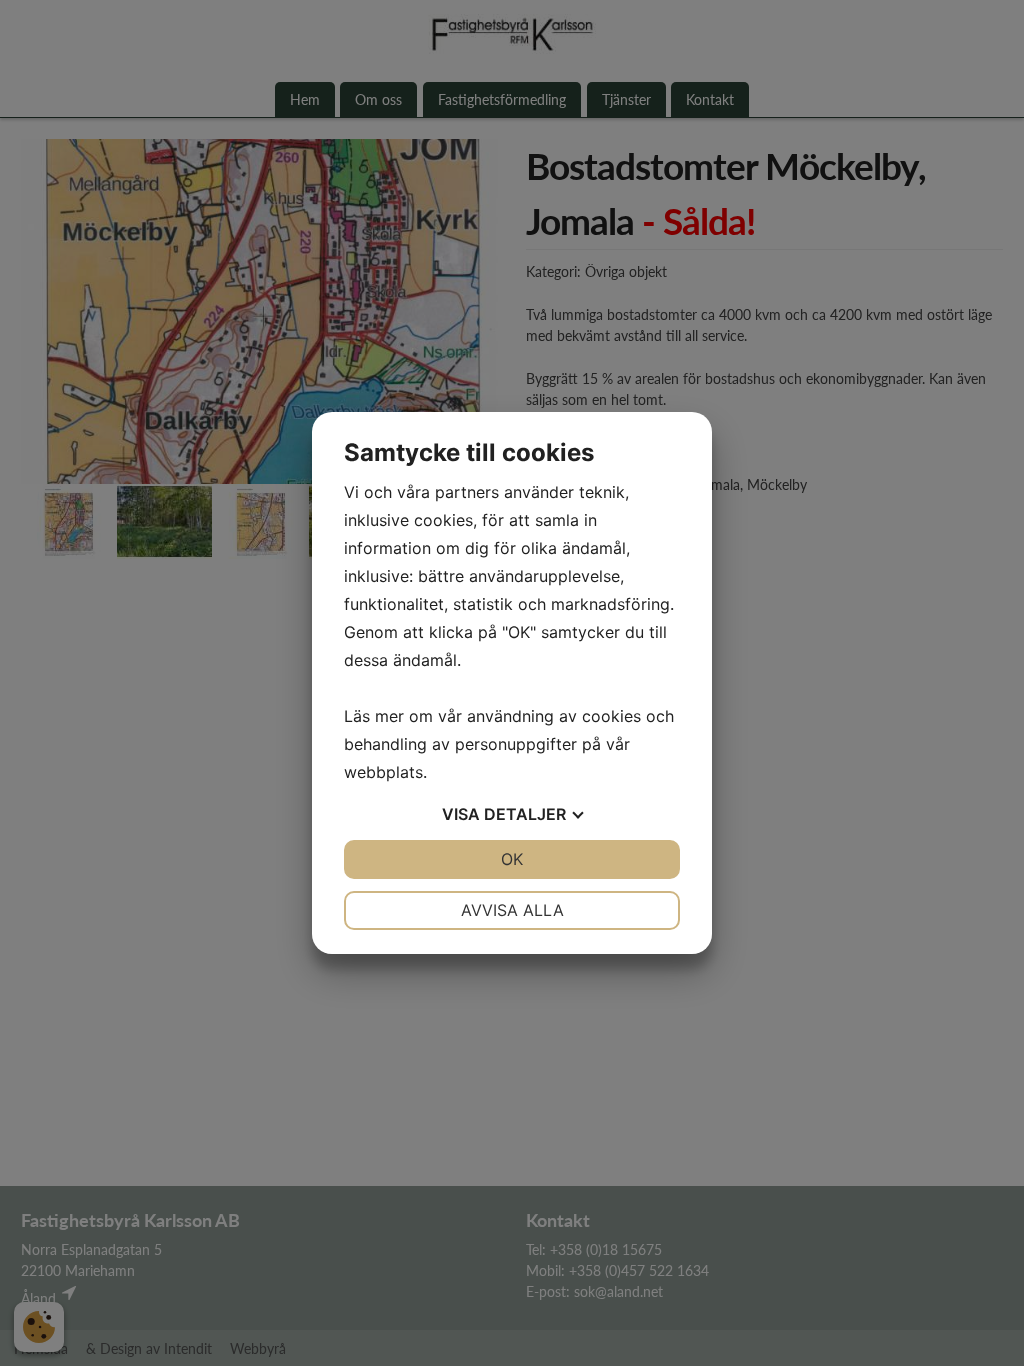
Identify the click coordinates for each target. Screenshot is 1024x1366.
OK (512, 859)
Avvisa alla (512, 910)
